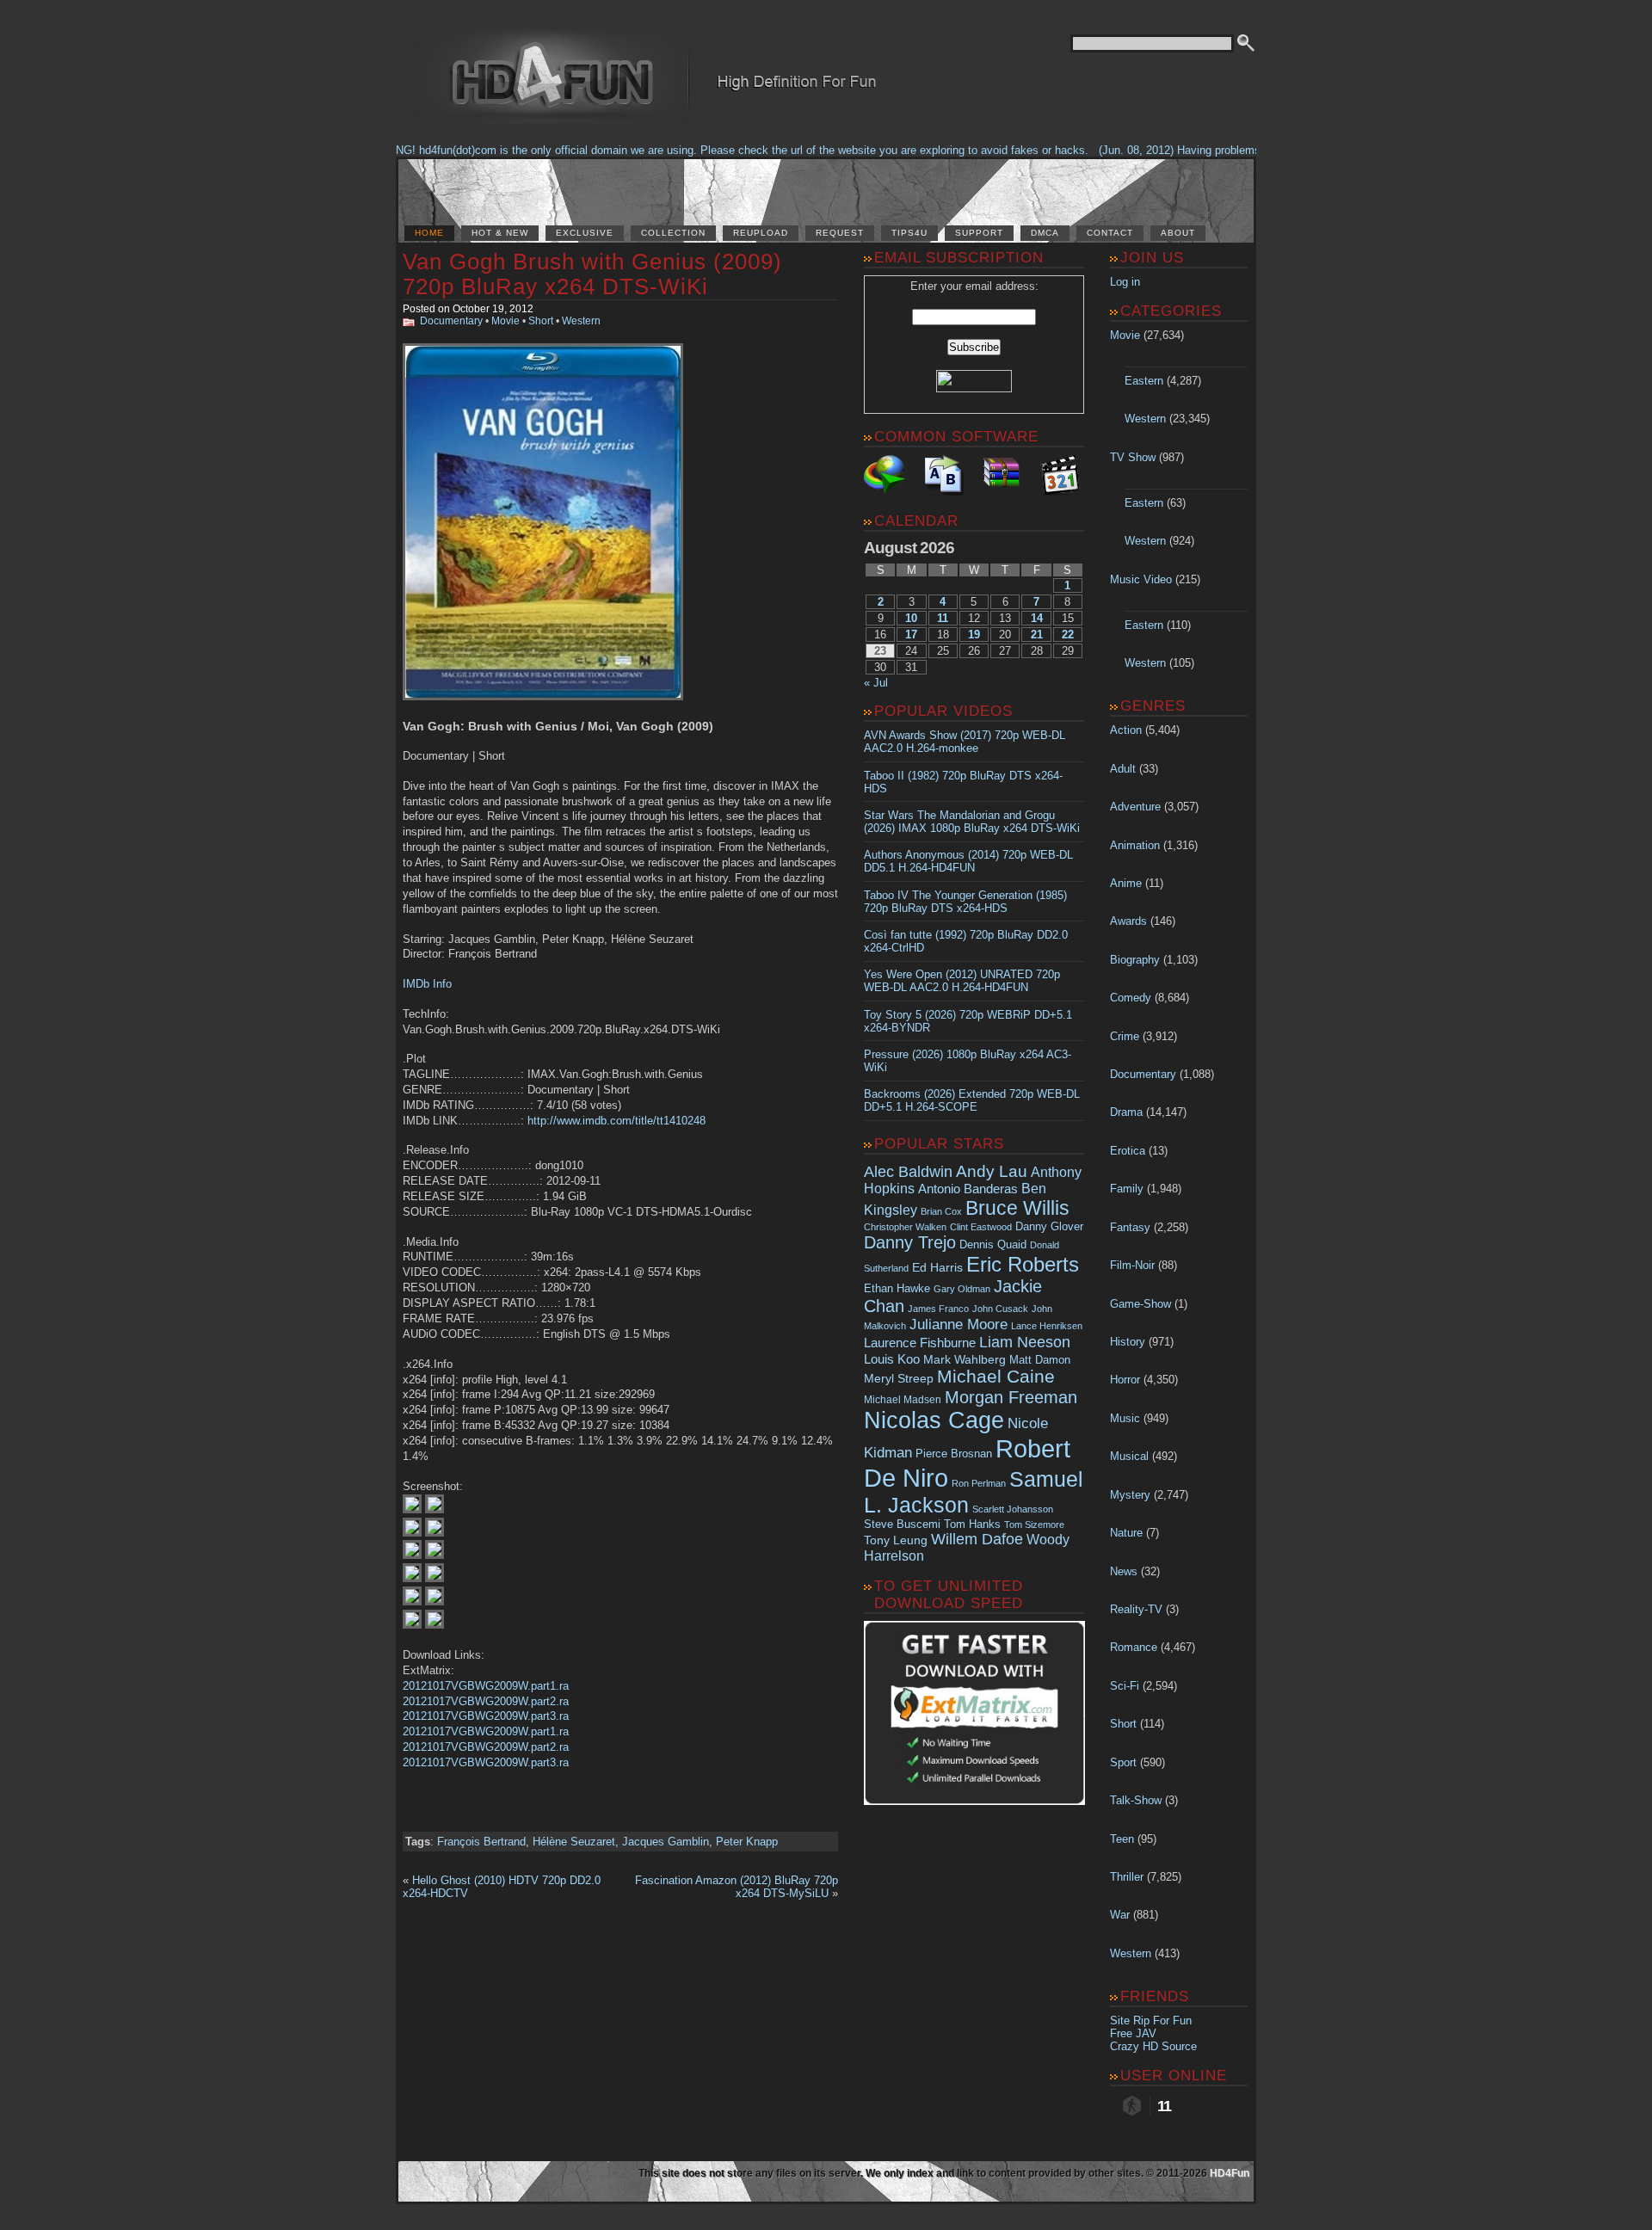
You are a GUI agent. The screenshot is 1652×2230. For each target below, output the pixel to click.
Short (541, 321)
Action (1126, 730)
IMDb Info (427, 984)
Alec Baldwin (908, 1172)
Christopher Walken (905, 1227)
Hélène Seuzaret (574, 1842)
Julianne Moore (959, 1324)
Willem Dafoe (977, 1539)
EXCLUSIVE (585, 233)
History (1128, 1342)
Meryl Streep (899, 1379)
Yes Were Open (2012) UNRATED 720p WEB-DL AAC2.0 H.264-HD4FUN (962, 981)
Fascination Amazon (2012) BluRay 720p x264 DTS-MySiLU (737, 1887)
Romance (1134, 1647)
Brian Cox (941, 1211)
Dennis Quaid (993, 1244)
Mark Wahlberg (965, 1360)
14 (1037, 618)
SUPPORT (979, 233)
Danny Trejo (910, 1242)
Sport (1123, 1762)
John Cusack (1000, 1309)
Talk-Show (1136, 1800)
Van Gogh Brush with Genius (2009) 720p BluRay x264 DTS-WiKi (592, 274)
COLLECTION (673, 233)
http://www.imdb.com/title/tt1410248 (616, 1121)
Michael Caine (996, 1377)
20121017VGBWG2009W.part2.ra (486, 1701)
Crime (1125, 1036)
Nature (1126, 1533)
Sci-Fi (1125, 1686)
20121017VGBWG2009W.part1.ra (486, 1686)
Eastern (1144, 381)
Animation (1135, 845)
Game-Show (1140, 1304)
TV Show (1133, 457)
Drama (1126, 1112)
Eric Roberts (1023, 1264)
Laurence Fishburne (920, 1343)
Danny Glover (1049, 1226)
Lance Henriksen (1047, 1326)
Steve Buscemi (902, 1525)
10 (911, 618)
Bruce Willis (1017, 1208)
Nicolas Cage (934, 1420)
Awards (1128, 921)
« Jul (876, 683)
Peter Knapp (747, 1842)
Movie (505, 321)
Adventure (1135, 807)
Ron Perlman (979, 1483)
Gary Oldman (962, 1289)
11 (943, 618)
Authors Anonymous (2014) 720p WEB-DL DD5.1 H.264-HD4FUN (968, 861)
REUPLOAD (761, 233)
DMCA (1045, 233)
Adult (1123, 769)
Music (1125, 1418)
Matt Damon (1040, 1360)
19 (974, 635)
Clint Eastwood (981, 1227)
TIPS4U (909, 233)
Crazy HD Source (1153, 2046)
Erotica (1128, 1151)
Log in (1125, 282)
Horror (1125, 1380)
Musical (1129, 1456)
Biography (1135, 960)
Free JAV (1133, 2033)
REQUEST (840, 233)
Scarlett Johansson (1013, 1509)
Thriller (1127, 1877)
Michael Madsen (903, 1400)
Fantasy (1130, 1227)
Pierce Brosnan (954, 1454)
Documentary (451, 321)
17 (911, 635)
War (1120, 1915)
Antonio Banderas (968, 1189)
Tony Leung (896, 1540)
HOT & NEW (500, 233)
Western (581, 321)
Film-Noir (1132, 1265)
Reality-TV (1136, 1609)
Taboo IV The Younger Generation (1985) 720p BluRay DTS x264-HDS (965, 902)
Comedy (1131, 998)
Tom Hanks (972, 1524)
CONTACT (1110, 233)
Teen (1122, 1839)
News (1124, 1571)
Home (429, 233)
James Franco (938, 1309)
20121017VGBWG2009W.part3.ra (486, 1716)
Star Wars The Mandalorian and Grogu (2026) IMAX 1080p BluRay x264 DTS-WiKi (972, 822)
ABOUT (1178, 233)
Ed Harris (937, 1267)
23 (880, 651)
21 (1037, 635)
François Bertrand (481, 1842)
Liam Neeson (1025, 1342)
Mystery (1130, 1495)
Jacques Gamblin (666, 1842)
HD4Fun (1230, 2173)
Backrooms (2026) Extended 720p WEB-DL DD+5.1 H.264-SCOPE (972, 1100)
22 (1068, 635)
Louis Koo (892, 1359)
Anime (1126, 883)
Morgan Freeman (1011, 1397)
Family (1127, 1189)
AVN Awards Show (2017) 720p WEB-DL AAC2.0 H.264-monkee (965, 742)
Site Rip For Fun (1151, 2021)
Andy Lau (992, 1171)
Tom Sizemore (1034, 1525)
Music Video (1141, 579)
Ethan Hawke (897, 1288)
